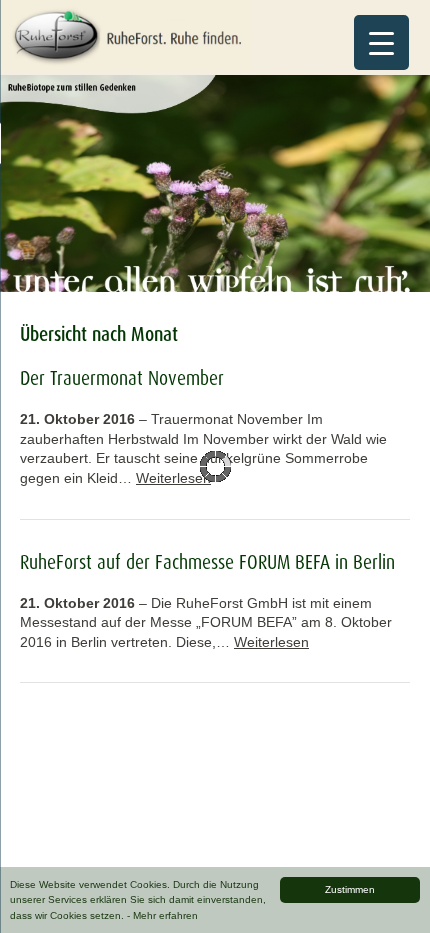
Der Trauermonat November (122, 378)
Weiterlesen (173, 478)
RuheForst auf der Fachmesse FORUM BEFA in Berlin (207, 562)
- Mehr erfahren (162, 915)
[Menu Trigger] (381, 42)
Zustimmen (350, 889)
